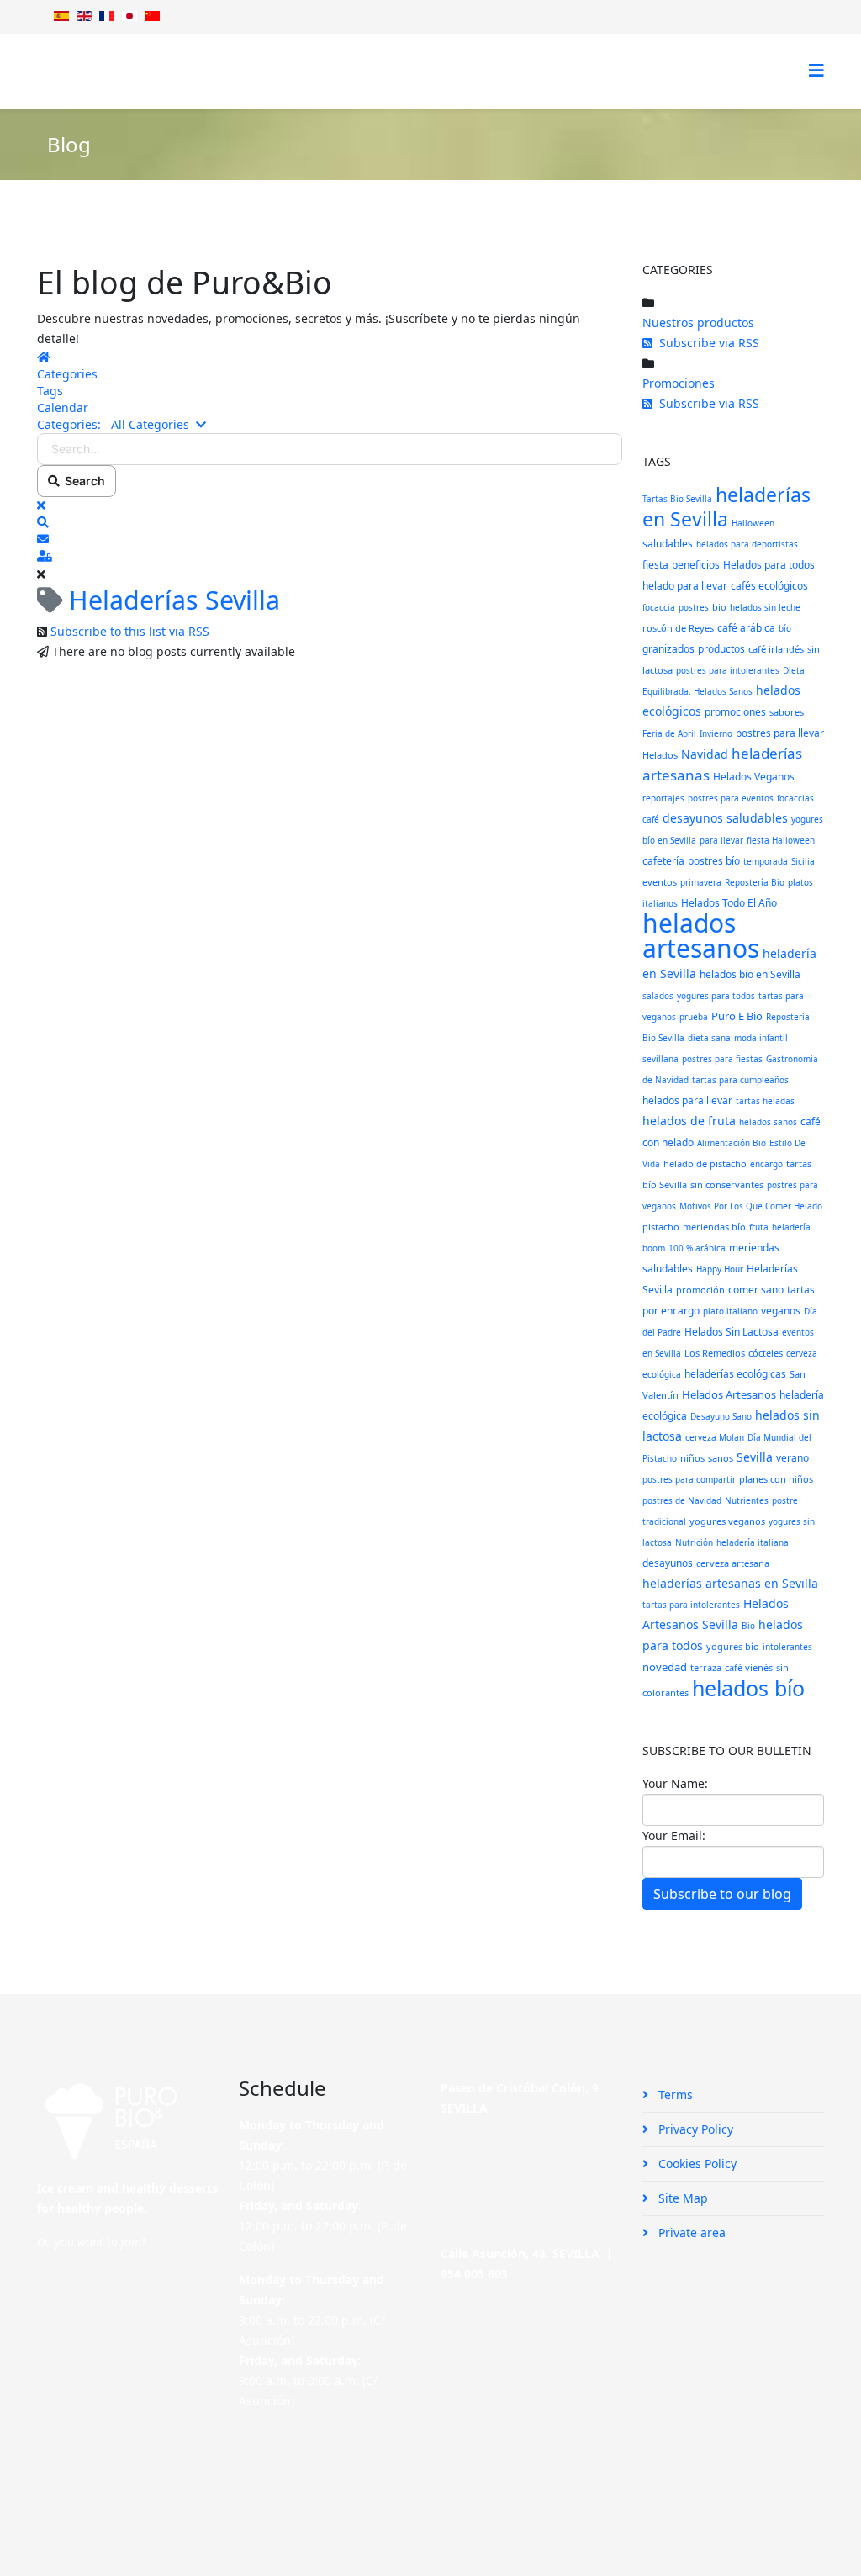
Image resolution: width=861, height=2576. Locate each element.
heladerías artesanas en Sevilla (730, 1583)
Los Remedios (715, 1353)
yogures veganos (727, 1521)
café (651, 819)
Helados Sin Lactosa (732, 1332)
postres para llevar (780, 733)
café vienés (749, 1667)
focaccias (795, 798)
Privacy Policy (694, 2129)
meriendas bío (714, 1227)
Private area (690, 2232)
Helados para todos (769, 565)
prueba (694, 1017)
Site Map (681, 2198)
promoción (700, 1290)
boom (654, 1248)
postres (694, 607)
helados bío (748, 1688)
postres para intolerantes (728, 670)
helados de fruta (689, 1121)
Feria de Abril (669, 733)
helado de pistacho (705, 1164)
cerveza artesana (733, 1563)
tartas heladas (765, 1101)
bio (719, 607)
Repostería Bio (755, 882)
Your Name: (675, 1783)
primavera (701, 882)
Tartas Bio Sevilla (677, 499)
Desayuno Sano (721, 1416)
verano (792, 1458)
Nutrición (694, 1542)
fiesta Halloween (781, 840)
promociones (735, 712)
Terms (674, 2095)
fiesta (655, 565)
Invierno (716, 733)
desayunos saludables (725, 818)
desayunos (668, 1563)
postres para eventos (731, 798)
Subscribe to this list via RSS (130, 631)
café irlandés (776, 649)
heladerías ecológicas (735, 1374)
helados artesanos (701, 936)
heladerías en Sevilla (726, 507)
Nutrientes (747, 1500)
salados (658, 996)
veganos (781, 1311)
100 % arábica (697, 1248)
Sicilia (803, 861)
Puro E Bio (737, 1016)
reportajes (663, 798)
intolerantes (787, 1647)
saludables (668, 544)
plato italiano (730, 1311)
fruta (759, 1227)
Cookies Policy (696, 2163)
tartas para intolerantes (691, 1605)
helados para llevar (687, 1100)
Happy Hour (720, 1269)
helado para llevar (685, 586)
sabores (787, 712)
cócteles (766, 1353)
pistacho (661, 1227)
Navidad (705, 754)
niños (692, 1458)
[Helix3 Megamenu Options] (816, 70)
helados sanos (768, 1122)
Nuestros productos (698, 323)
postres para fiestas (722, 1059)
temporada (766, 861)
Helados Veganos (754, 777)
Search (82, 481)
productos (721, 649)
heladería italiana (753, 1542)
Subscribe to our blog (722, 1894)
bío (785, 628)
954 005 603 (474, 2274)
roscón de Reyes (678, 628)
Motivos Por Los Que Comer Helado (751, 1206)
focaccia (659, 607)
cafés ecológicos (769, 586)
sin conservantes (727, 1185)
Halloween (753, 523)
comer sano (756, 1290)
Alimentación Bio (732, 1143)
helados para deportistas (747, 544)
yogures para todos (716, 996)
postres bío (714, 861)
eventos (660, 882)
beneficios (696, 565)
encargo (766, 1164)
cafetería (663, 861)
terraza (706, 1667)
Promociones (679, 383)
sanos (721, 1458)
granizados (668, 649)
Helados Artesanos (729, 1394)
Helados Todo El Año (729, 903)
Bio (748, 1626)
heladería (791, 1227)
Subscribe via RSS (706, 343)
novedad (665, 1667)
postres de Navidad (682, 1500)
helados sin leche (765, 607)
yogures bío (733, 1646)
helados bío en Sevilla (750, 974)
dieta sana (709, 1038)
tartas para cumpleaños (740, 1080)
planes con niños (776, 1479)
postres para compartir (689, 1479)
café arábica (746, 628)
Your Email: (674, 1835)
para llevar (721, 840)
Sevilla (755, 1457)
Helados (660, 755)
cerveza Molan (715, 1437)
